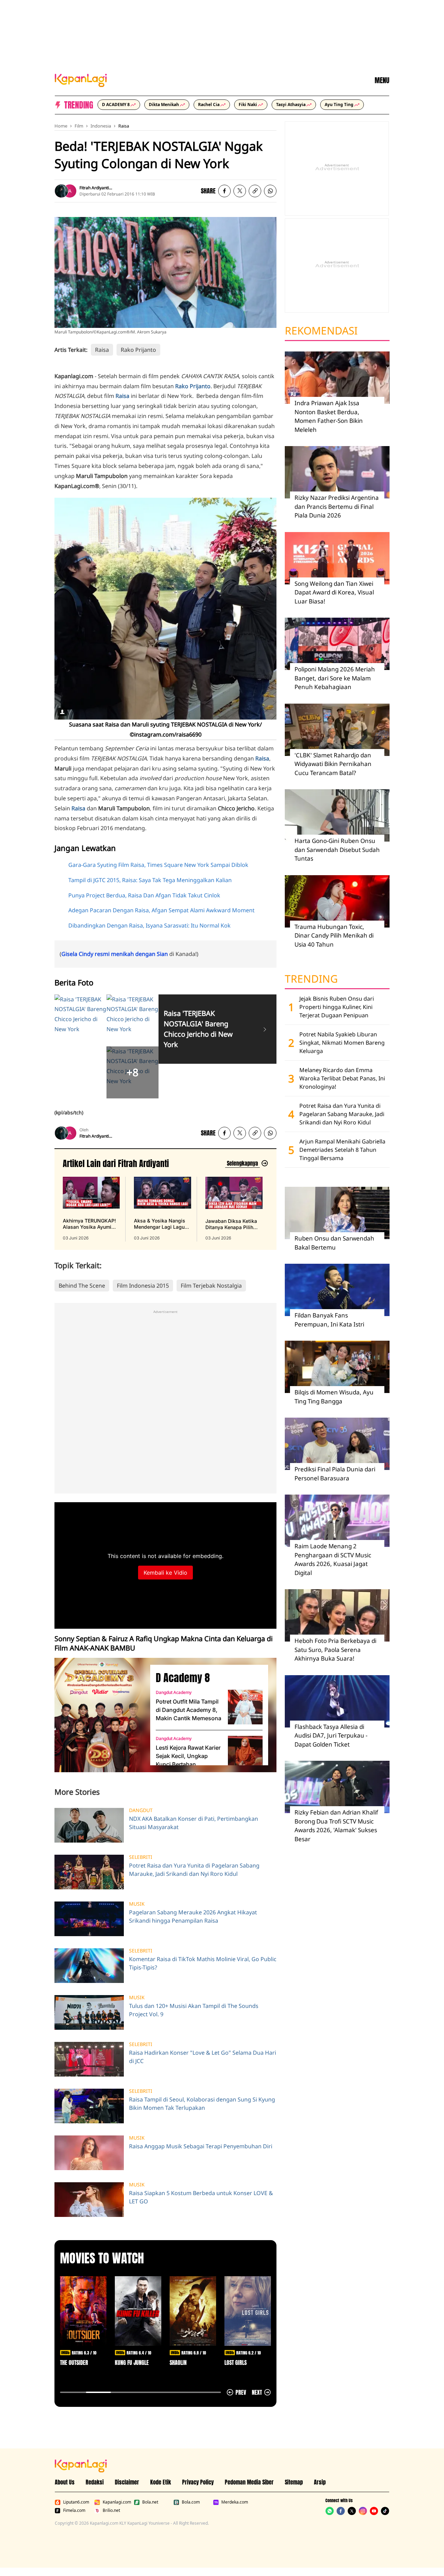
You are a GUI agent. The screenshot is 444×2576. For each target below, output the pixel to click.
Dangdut (141, 1810)
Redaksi (95, 2482)
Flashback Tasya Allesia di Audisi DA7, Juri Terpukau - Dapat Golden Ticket (331, 1735)
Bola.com (191, 2502)
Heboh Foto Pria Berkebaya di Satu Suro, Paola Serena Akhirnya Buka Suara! (335, 1650)
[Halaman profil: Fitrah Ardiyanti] (61, 191)
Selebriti (141, 1857)
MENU (382, 80)
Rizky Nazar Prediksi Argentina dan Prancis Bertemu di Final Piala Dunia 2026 (337, 506)
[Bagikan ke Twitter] (240, 191)
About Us (65, 2482)
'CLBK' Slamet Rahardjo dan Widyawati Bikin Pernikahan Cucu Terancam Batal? (333, 764)
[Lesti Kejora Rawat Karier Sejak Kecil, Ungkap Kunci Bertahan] (245, 1753)
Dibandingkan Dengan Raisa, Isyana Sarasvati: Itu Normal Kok (150, 925)
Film (79, 126)
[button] (255, 191)
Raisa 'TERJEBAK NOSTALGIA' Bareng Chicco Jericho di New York (198, 1029)
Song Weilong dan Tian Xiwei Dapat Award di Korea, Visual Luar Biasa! (334, 592)
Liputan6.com (76, 2502)
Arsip (320, 2482)
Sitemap (294, 2482)
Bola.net (150, 2502)
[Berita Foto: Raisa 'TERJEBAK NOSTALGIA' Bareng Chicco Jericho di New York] (265, 1029)
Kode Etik (161, 2482)
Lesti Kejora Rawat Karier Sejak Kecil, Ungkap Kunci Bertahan (188, 1756)
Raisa (124, 126)
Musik (137, 1904)
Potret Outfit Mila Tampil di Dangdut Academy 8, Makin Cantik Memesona (189, 1710)
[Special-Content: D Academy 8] (100, 1715)
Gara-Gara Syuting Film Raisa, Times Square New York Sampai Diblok (158, 865)
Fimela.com (74, 2510)
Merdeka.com (235, 2502)
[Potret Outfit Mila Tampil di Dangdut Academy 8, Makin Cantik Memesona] (245, 1707)
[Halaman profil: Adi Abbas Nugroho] (70, 191)
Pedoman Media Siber (249, 2482)
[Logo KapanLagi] (81, 80)
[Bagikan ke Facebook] (224, 191)
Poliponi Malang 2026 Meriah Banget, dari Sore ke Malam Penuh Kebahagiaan (335, 678)
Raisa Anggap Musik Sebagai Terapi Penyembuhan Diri (201, 2146)
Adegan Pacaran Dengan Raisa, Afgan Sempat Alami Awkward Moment (161, 910)
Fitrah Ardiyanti (94, 188)
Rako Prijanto (138, 350)
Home (61, 126)
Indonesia (101, 126)
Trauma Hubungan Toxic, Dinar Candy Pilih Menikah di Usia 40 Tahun (334, 935)
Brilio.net (111, 2510)
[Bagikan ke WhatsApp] (270, 191)
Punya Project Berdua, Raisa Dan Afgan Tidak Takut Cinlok (144, 895)
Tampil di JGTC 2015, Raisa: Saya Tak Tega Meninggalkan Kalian (150, 880)
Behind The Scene (82, 1286)
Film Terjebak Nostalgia (211, 1286)
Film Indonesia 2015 (143, 1286)
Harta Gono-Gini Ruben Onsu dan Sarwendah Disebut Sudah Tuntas (337, 850)
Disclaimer (127, 2482)
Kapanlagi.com (117, 2502)
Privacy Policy (198, 2482)
